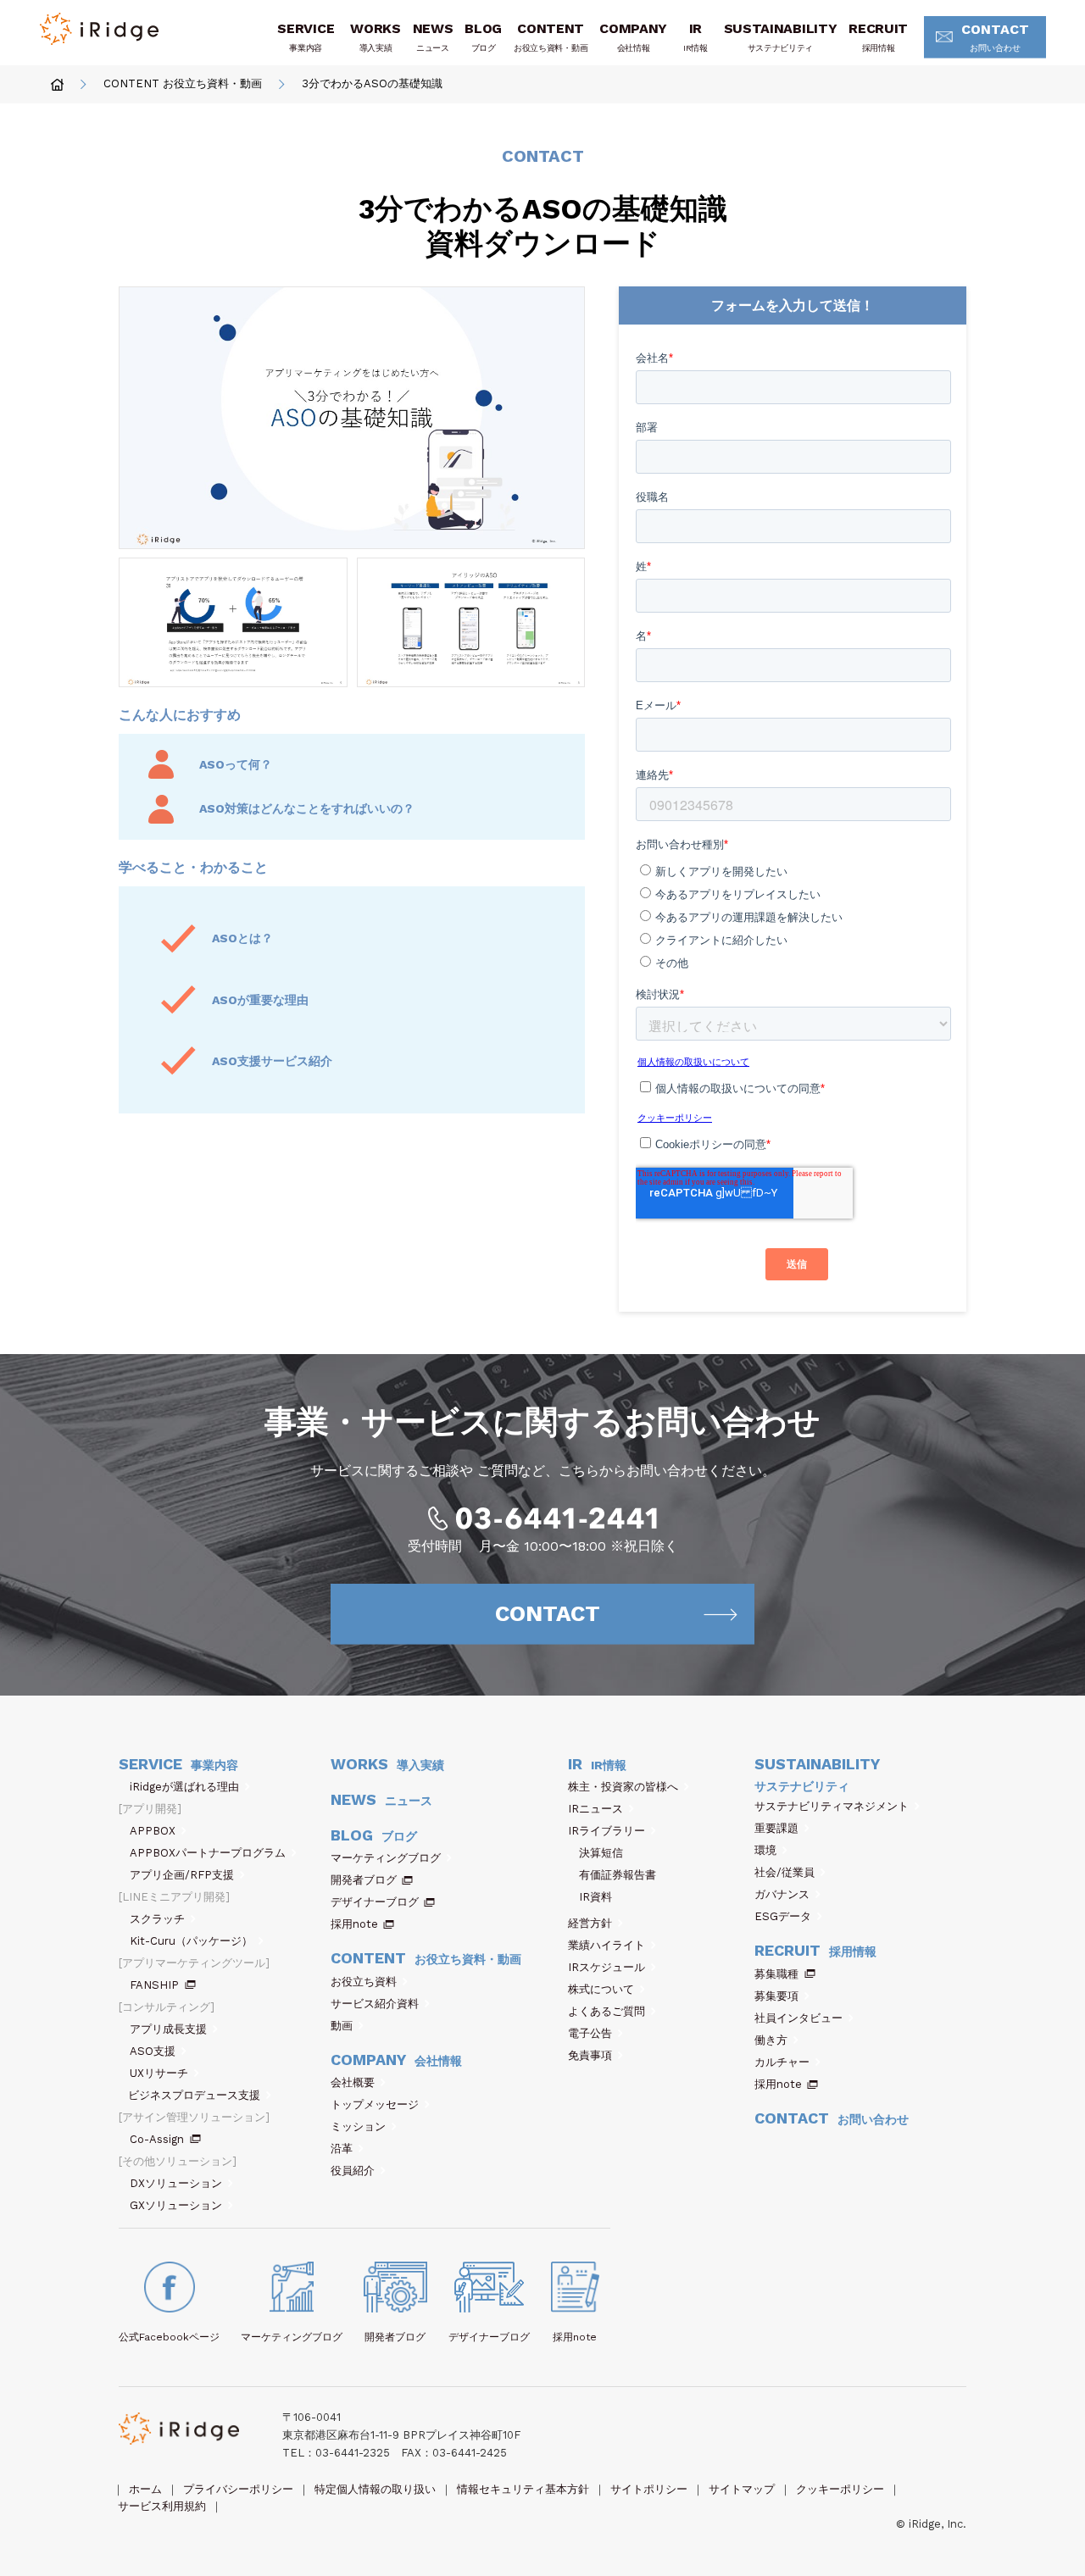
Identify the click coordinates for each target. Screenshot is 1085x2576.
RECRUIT (878, 36)
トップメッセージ (375, 2104)
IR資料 (595, 1897)
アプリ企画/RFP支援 (182, 1875)
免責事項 (590, 2055)
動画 (342, 2026)
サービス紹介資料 (375, 2004)
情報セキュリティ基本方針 (523, 2489)
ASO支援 (153, 2051)
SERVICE (306, 36)
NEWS (433, 36)
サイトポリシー (649, 2489)
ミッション (358, 2126)
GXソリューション (176, 2205)
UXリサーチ (159, 2073)
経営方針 (590, 1923)
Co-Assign (157, 2139)
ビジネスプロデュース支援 (194, 2095)
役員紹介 (353, 2171)
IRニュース (595, 1809)
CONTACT (995, 37)
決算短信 (601, 1853)
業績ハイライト (606, 1945)
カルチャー (782, 2062)
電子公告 (590, 2033)
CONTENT (551, 36)
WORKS (375, 36)
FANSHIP (154, 1985)
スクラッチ (157, 1919)
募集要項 (776, 1996)
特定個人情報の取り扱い (375, 2489)
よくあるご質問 (606, 2011)
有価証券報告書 (618, 1875)
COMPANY (633, 36)
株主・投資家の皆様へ (623, 1787)
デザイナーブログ (375, 1902)
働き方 (771, 2040)
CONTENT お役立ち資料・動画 (183, 84)
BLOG (483, 36)
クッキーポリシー (840, 2489)
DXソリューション (176, 2183)
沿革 (342, 2149)
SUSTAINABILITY (781, 36)
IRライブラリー (606, 1831)
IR (696, 36)
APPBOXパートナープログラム (208, 1853)
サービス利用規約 (162, 2506)
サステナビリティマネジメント (832, 1806)
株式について (601, 1989)
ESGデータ (783, 1916)
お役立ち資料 (364, 1982)
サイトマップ (742, 2489)
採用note (354, 1924)
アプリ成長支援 (168, 2029)
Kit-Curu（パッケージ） (191, 1941)
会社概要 (353, 2082)
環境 (765, 1850)
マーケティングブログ (386, 1858)
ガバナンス (782, 1894)
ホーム (145, 2489)
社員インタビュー (798, 2018)
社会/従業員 (785, 1872)
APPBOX (153, 1831)
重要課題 (776, 1828)
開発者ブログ (364, 1880)
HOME (57, 84)
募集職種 (776, 1974)
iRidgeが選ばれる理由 (184, 1787)
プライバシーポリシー (238, 2489)
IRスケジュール (606, 1967)
